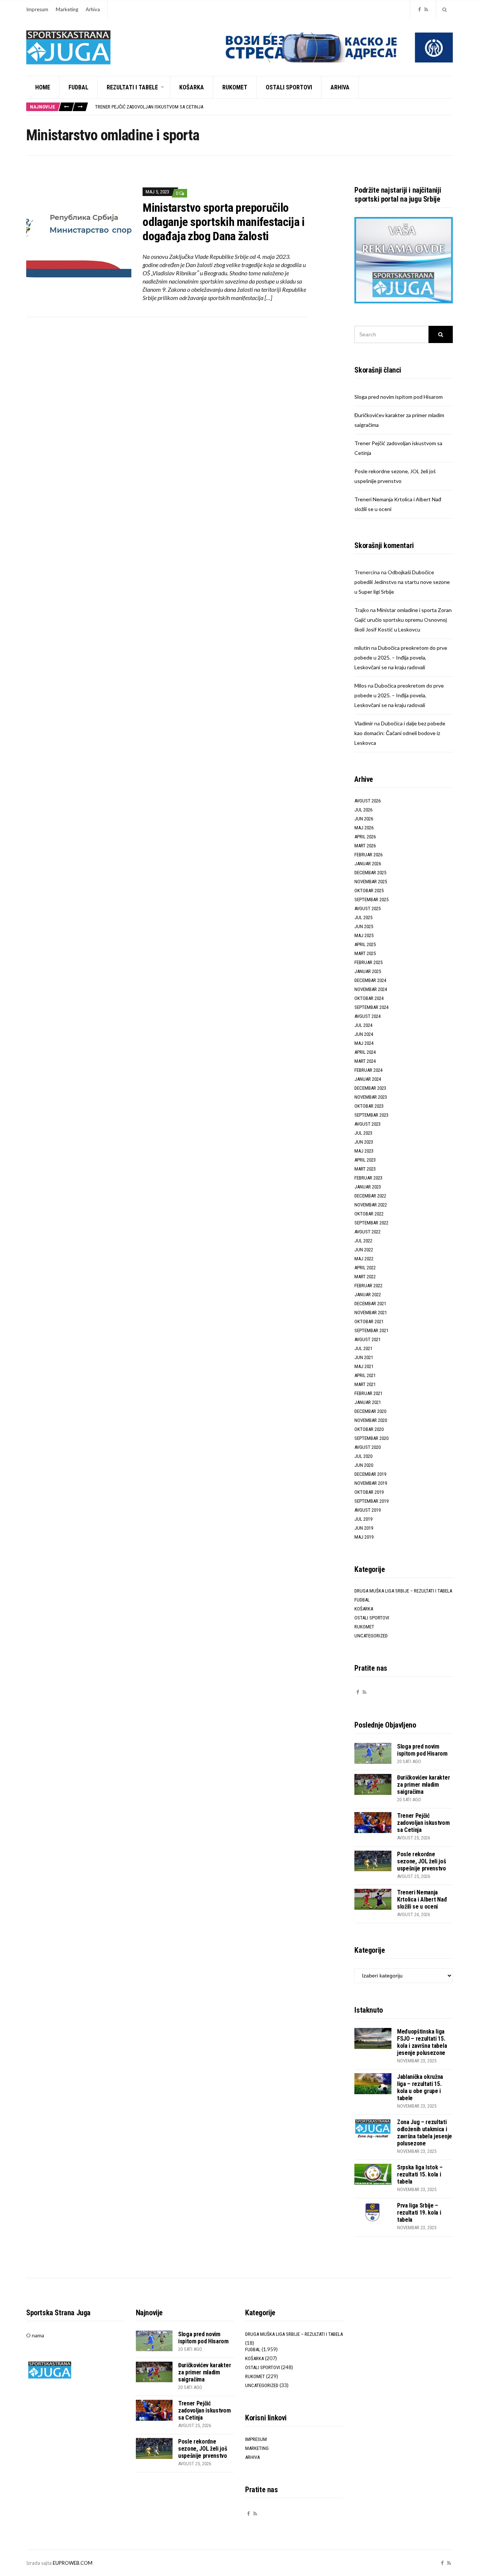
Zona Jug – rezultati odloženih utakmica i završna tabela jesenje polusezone (425, 2133)
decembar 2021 (370, 1304)
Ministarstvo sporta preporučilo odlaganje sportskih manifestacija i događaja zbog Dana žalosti (224, 222)
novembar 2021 (371, 1313)
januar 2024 (368, 1079)
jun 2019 (364, 1528)
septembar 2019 (371, 1501)
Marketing (67, 9)
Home (43, 87)
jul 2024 (363, 1025)
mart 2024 (365, 1061)
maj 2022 (364, 1259)
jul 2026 (363, 810)
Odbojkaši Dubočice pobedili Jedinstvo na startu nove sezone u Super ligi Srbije (402, 582)
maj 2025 (364, 935)
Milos (361, 686)
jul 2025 (363, 917)
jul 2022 (363, 1241)
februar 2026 (368, 855)
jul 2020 (363, 1456)
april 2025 (365, 944)
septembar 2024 (371, 1007)
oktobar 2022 (369, 1214)
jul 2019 (363, 1519)
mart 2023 (365, 1169)
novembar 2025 (371, 882)
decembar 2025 (370, 873)
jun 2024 (364, 1034)
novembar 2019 (371, 1483)
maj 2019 (364, 1537)
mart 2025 (365, 953)
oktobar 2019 (369, 1492)
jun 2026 (364, 819)
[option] (274, 107)
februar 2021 (368, 1393)
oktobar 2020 (369, 1429)
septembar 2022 (371, 1223)
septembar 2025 (371, 900)
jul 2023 (363, 1133)
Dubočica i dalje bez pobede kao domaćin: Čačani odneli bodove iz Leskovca (400, 733)
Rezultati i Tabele (132, 87)
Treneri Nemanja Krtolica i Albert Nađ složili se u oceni (422, 1899)
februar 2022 (368, 1286)
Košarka (192, 87)
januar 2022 (368, 1295)
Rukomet (235, 87)
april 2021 (365, 1375)
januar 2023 (368, 1187)
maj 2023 (364, 1151)
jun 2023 (364, 1142)
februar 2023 (368, 1178)
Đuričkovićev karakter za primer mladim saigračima (423, 1785)
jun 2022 (364, 1250)
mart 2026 (365, 846)
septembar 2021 (371, 1330)
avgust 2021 (367, 1339)
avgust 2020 (367, 1447)
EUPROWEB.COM (73, 2563)
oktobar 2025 (369, 891)
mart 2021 (365, 1384)
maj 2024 (364, 1043)
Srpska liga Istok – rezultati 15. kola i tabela (420, 2174)
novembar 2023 (371, 1097)
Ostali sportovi (289, 87)
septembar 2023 (371, 1115)
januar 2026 (368, 864)
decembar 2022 (370, 1196)
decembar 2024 (370, 980)
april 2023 (365, 1160)
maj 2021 (364, 1366)
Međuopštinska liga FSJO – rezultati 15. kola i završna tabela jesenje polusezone (422, 2042)
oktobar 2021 (369, 1321)
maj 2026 (364, 828)
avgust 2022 (367, 1232)
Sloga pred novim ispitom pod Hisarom (399, 397)
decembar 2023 (370, 1088)
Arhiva (93, 9)
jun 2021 (364, 1357)
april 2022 (365, 1268)
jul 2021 (363, 1348)
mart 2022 (365, 1277)
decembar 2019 (370, 1474)
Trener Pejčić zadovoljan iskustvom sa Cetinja (149, 107)
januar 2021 (368, 1402)
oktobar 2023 (369, 1106)
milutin (362, 648)
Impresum (37, 9)
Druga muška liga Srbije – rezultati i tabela (403, 1591)
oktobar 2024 (369, 998)
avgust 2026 (367, 801)
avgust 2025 (367, 908)
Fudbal (78, 87)
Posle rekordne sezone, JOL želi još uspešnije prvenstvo (422, 1861)
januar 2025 (368, 971)
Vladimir (364, 723)
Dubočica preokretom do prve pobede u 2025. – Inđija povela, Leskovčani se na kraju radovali (401, 657)
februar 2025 (368, 962)
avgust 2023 (367, 1124)
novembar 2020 (371, 1420)
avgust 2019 (367, 1510)
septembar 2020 (371, 1438)
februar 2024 (368, 1070)
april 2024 (365, 1052)
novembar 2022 (371, 1205)
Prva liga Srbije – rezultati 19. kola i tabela (419, 2213)
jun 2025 (364, 926)
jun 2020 (364, 1465)
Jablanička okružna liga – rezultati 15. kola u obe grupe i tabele (420, 2087)
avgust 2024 (367, 1016)
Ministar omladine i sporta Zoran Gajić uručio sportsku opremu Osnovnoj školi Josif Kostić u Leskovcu (403, 620)
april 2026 (365, 837)
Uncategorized (371, 1636)
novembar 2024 (371, 989)
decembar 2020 (370, 1411)
